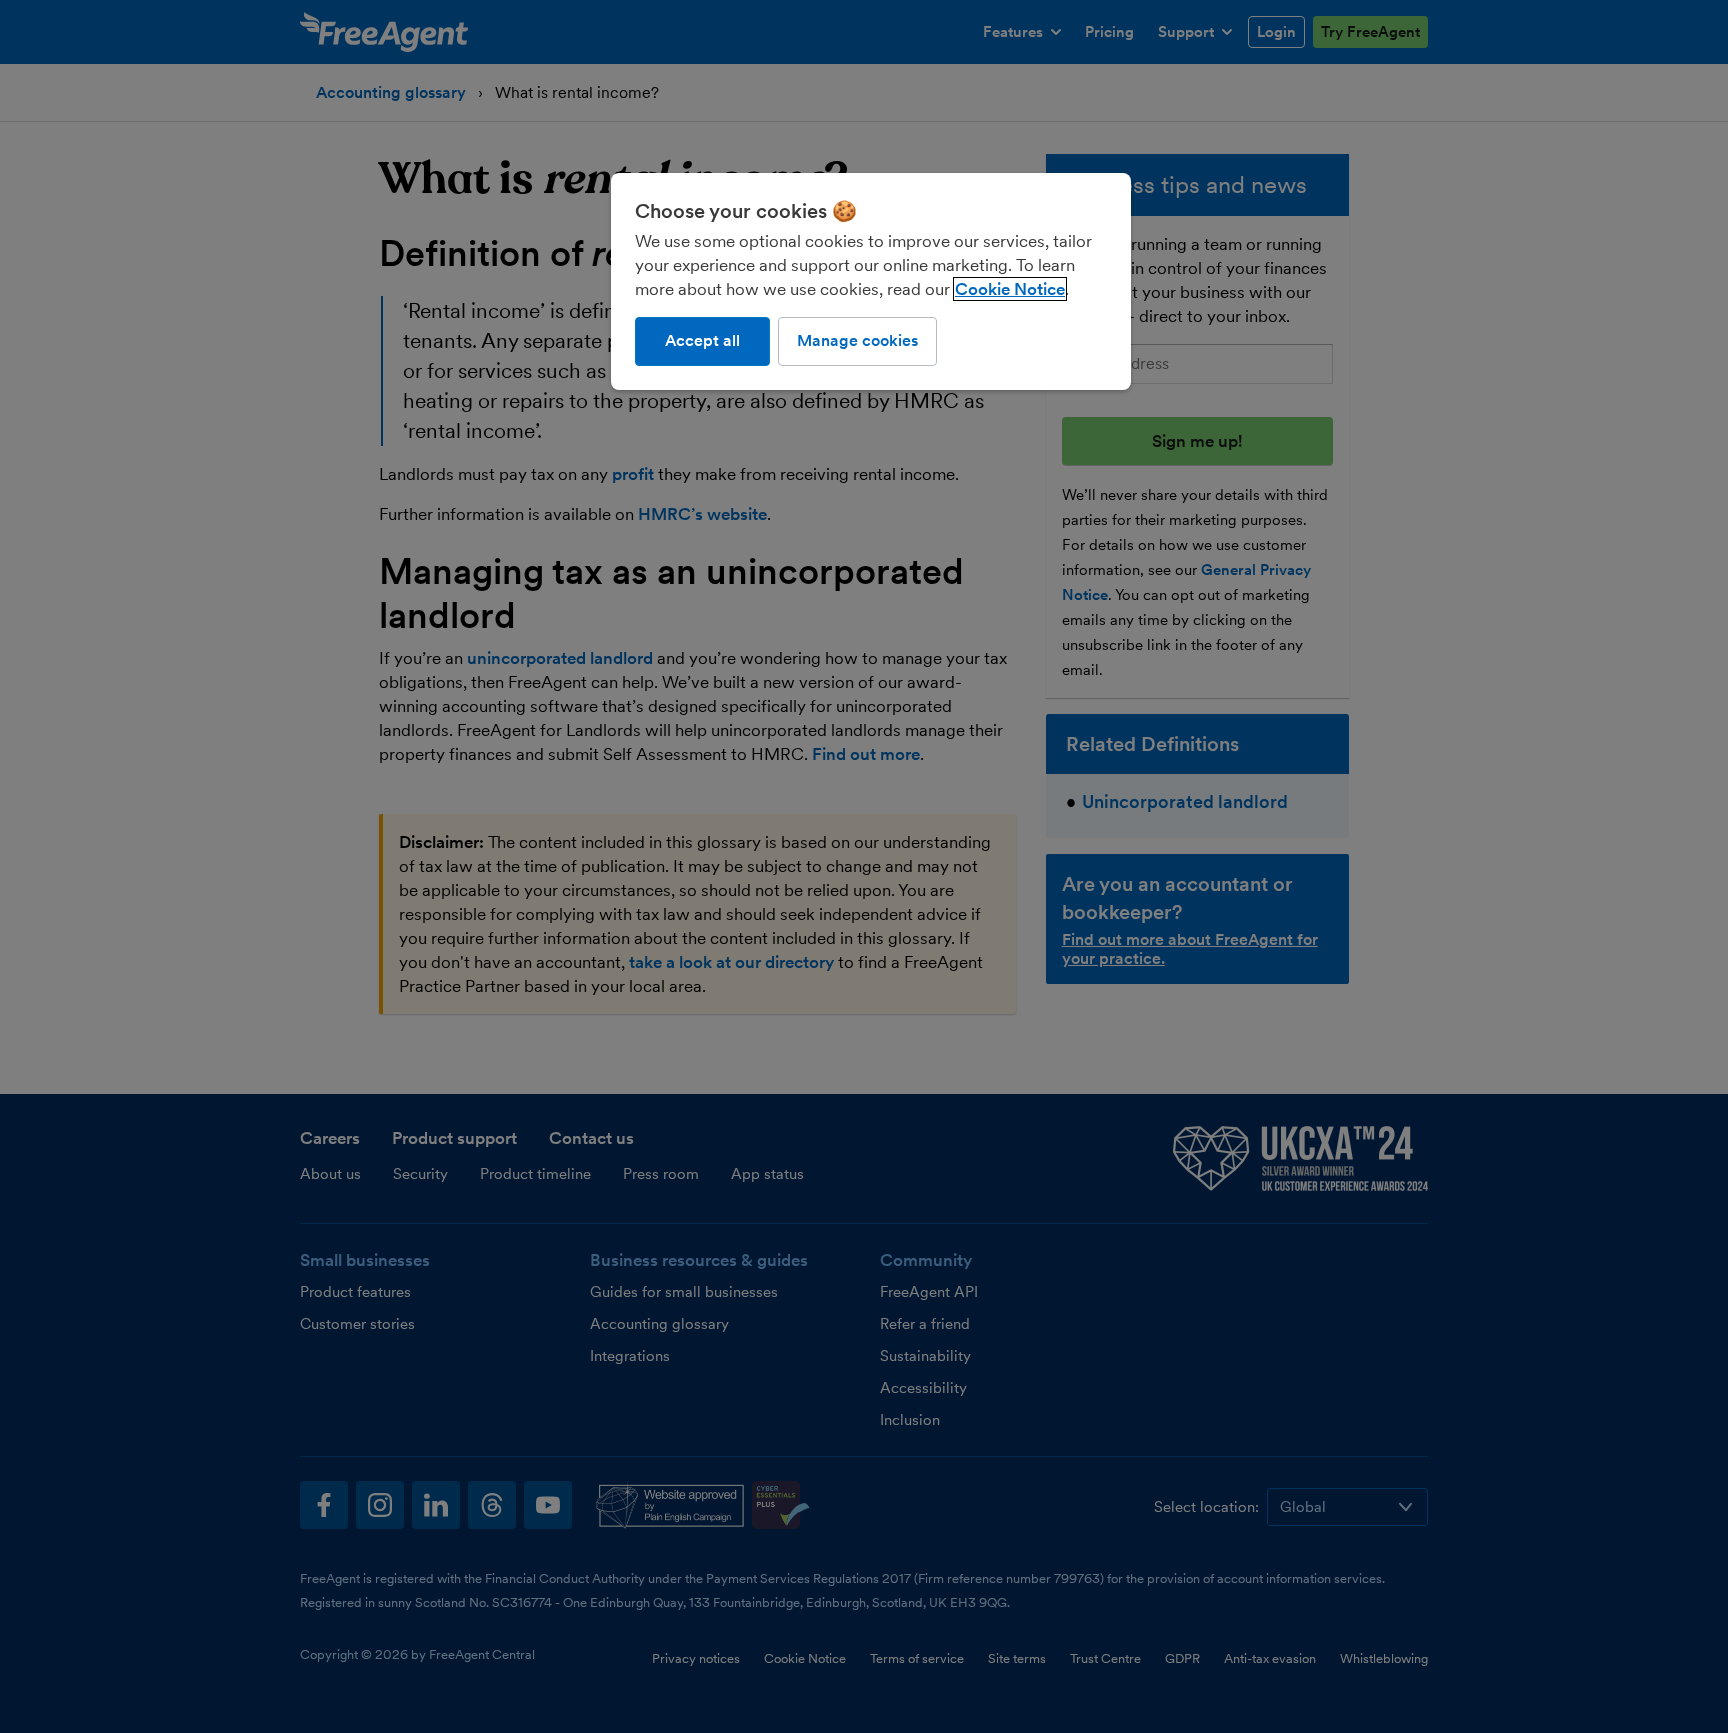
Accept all (702, 340)
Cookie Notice (1010, 289)
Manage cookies (857, 340)
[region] (871, 281)
